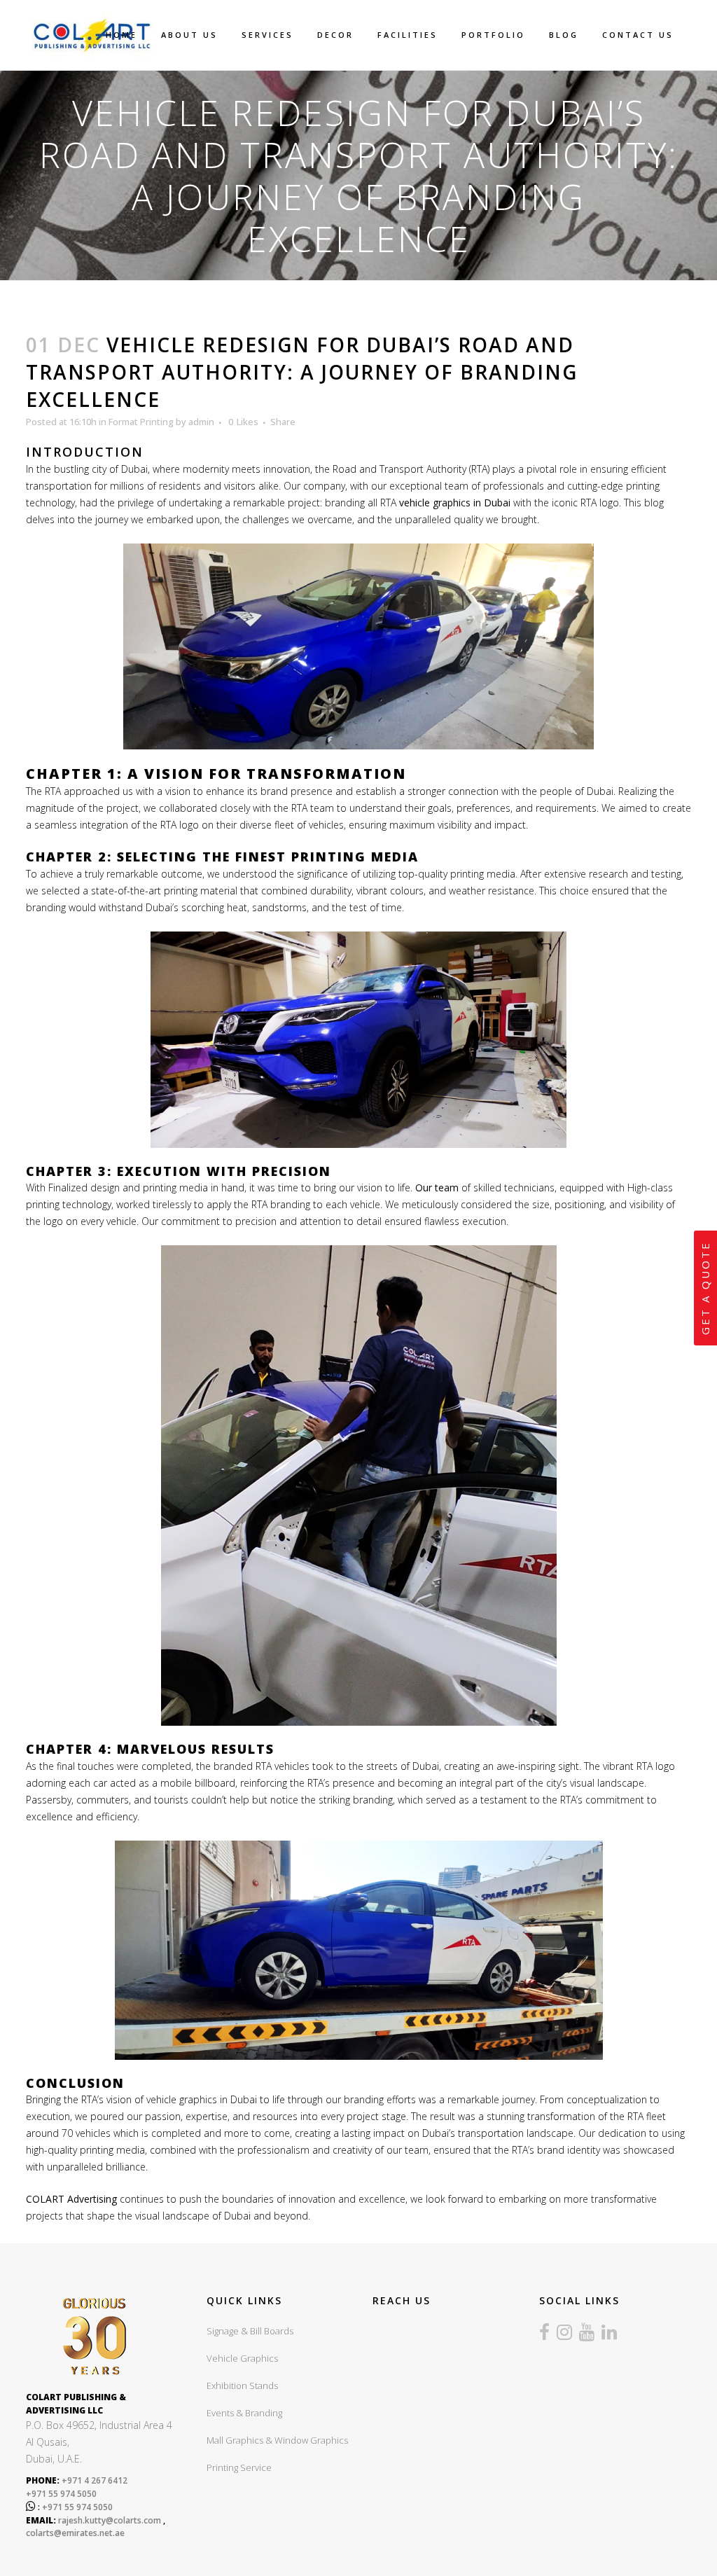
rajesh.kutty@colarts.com (110, 2520)
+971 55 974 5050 (61, 2494)
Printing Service (239, 2467)
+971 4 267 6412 (93, 2480)
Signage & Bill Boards (250, 2331)
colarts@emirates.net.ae (75, 2533)
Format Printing (141, 422)
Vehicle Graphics (242, 2358)
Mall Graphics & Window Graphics (277, 2440)
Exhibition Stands (242, 2385)
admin (201, 422)
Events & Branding (244, 2413)
